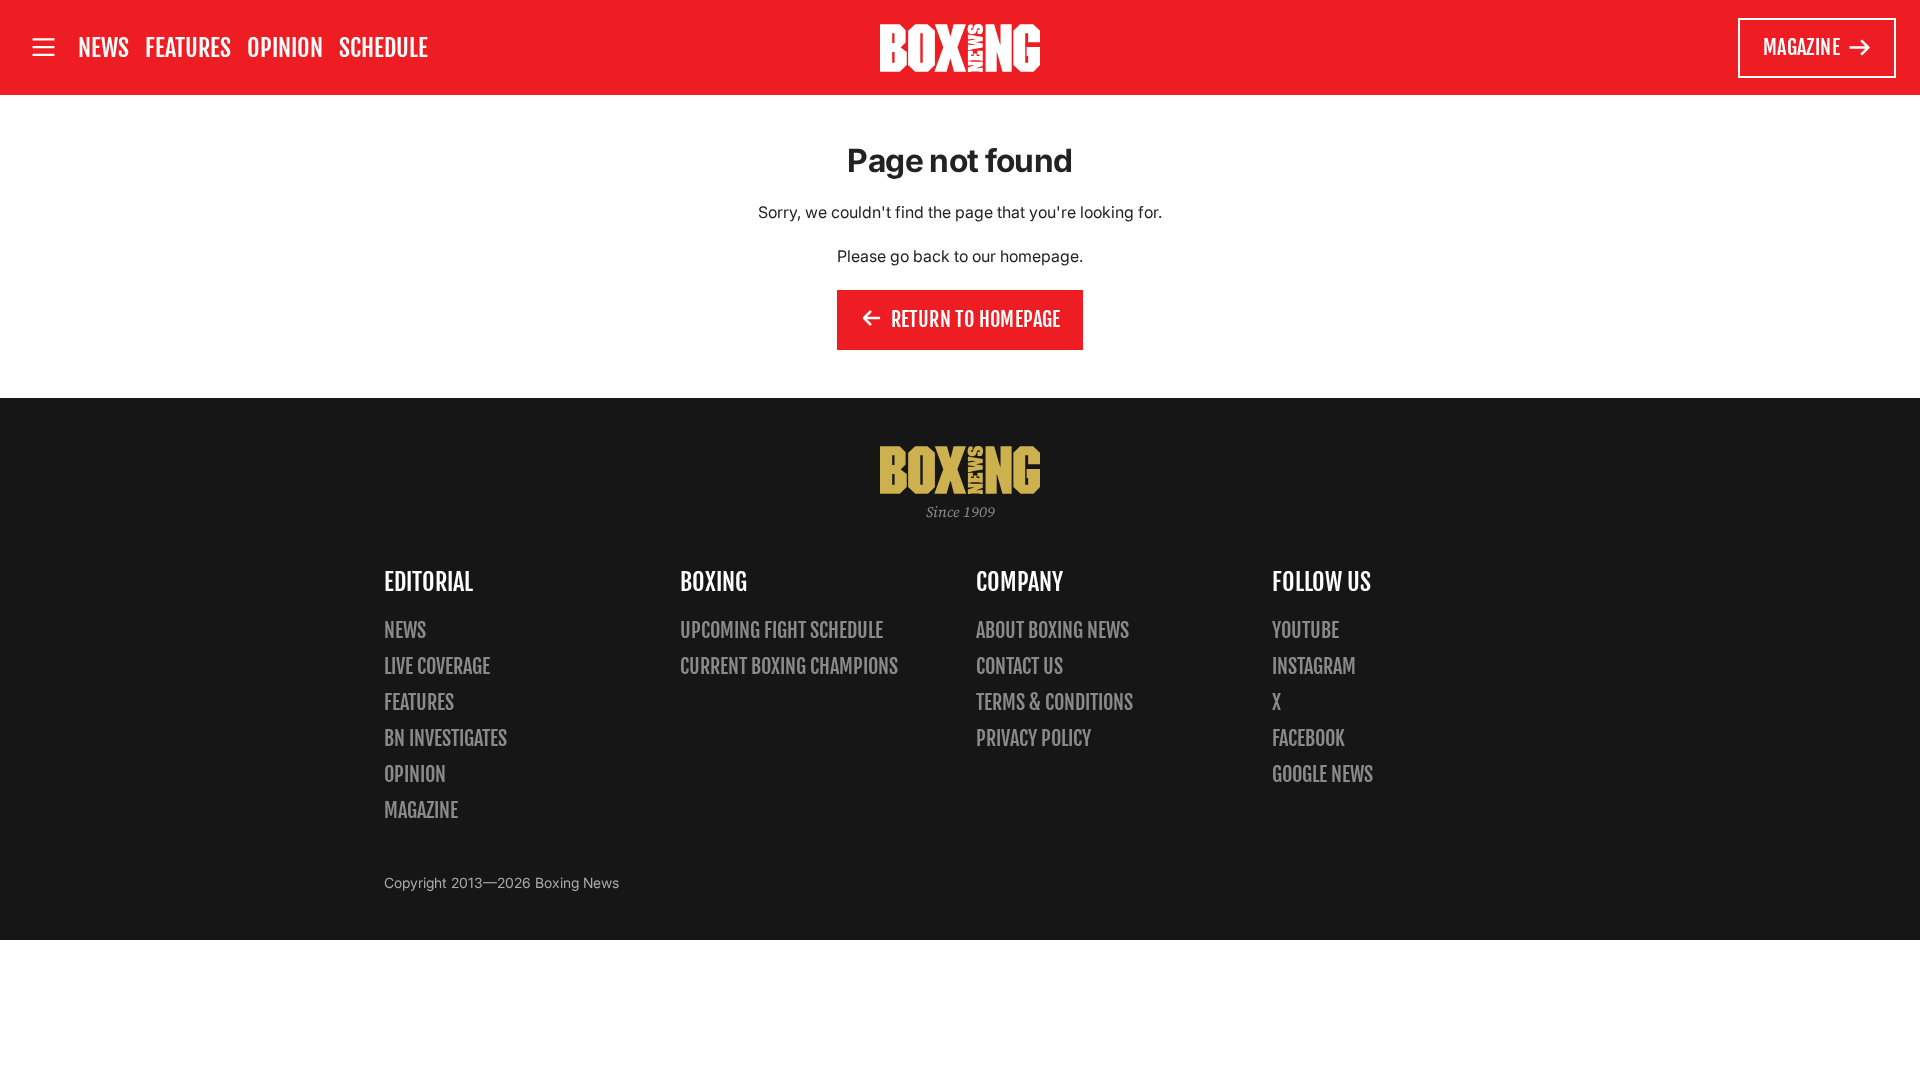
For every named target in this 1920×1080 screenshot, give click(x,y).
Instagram (1314, 666)
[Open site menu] (43, 47)
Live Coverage (437, 666)
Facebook (1308, 738)
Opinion (285, 48)
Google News (1322, 774)
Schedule (383, 48)
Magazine (1801, 47)
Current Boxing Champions (789, 666)
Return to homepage (976, 319)
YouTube (1305, 630)
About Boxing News (1052, 630)
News (103, 48)
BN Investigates (445, 738)
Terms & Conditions (1054, 702)
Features (188, 48)
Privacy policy (1033, 738)
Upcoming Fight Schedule (781, 630)
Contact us (1019, 666)
